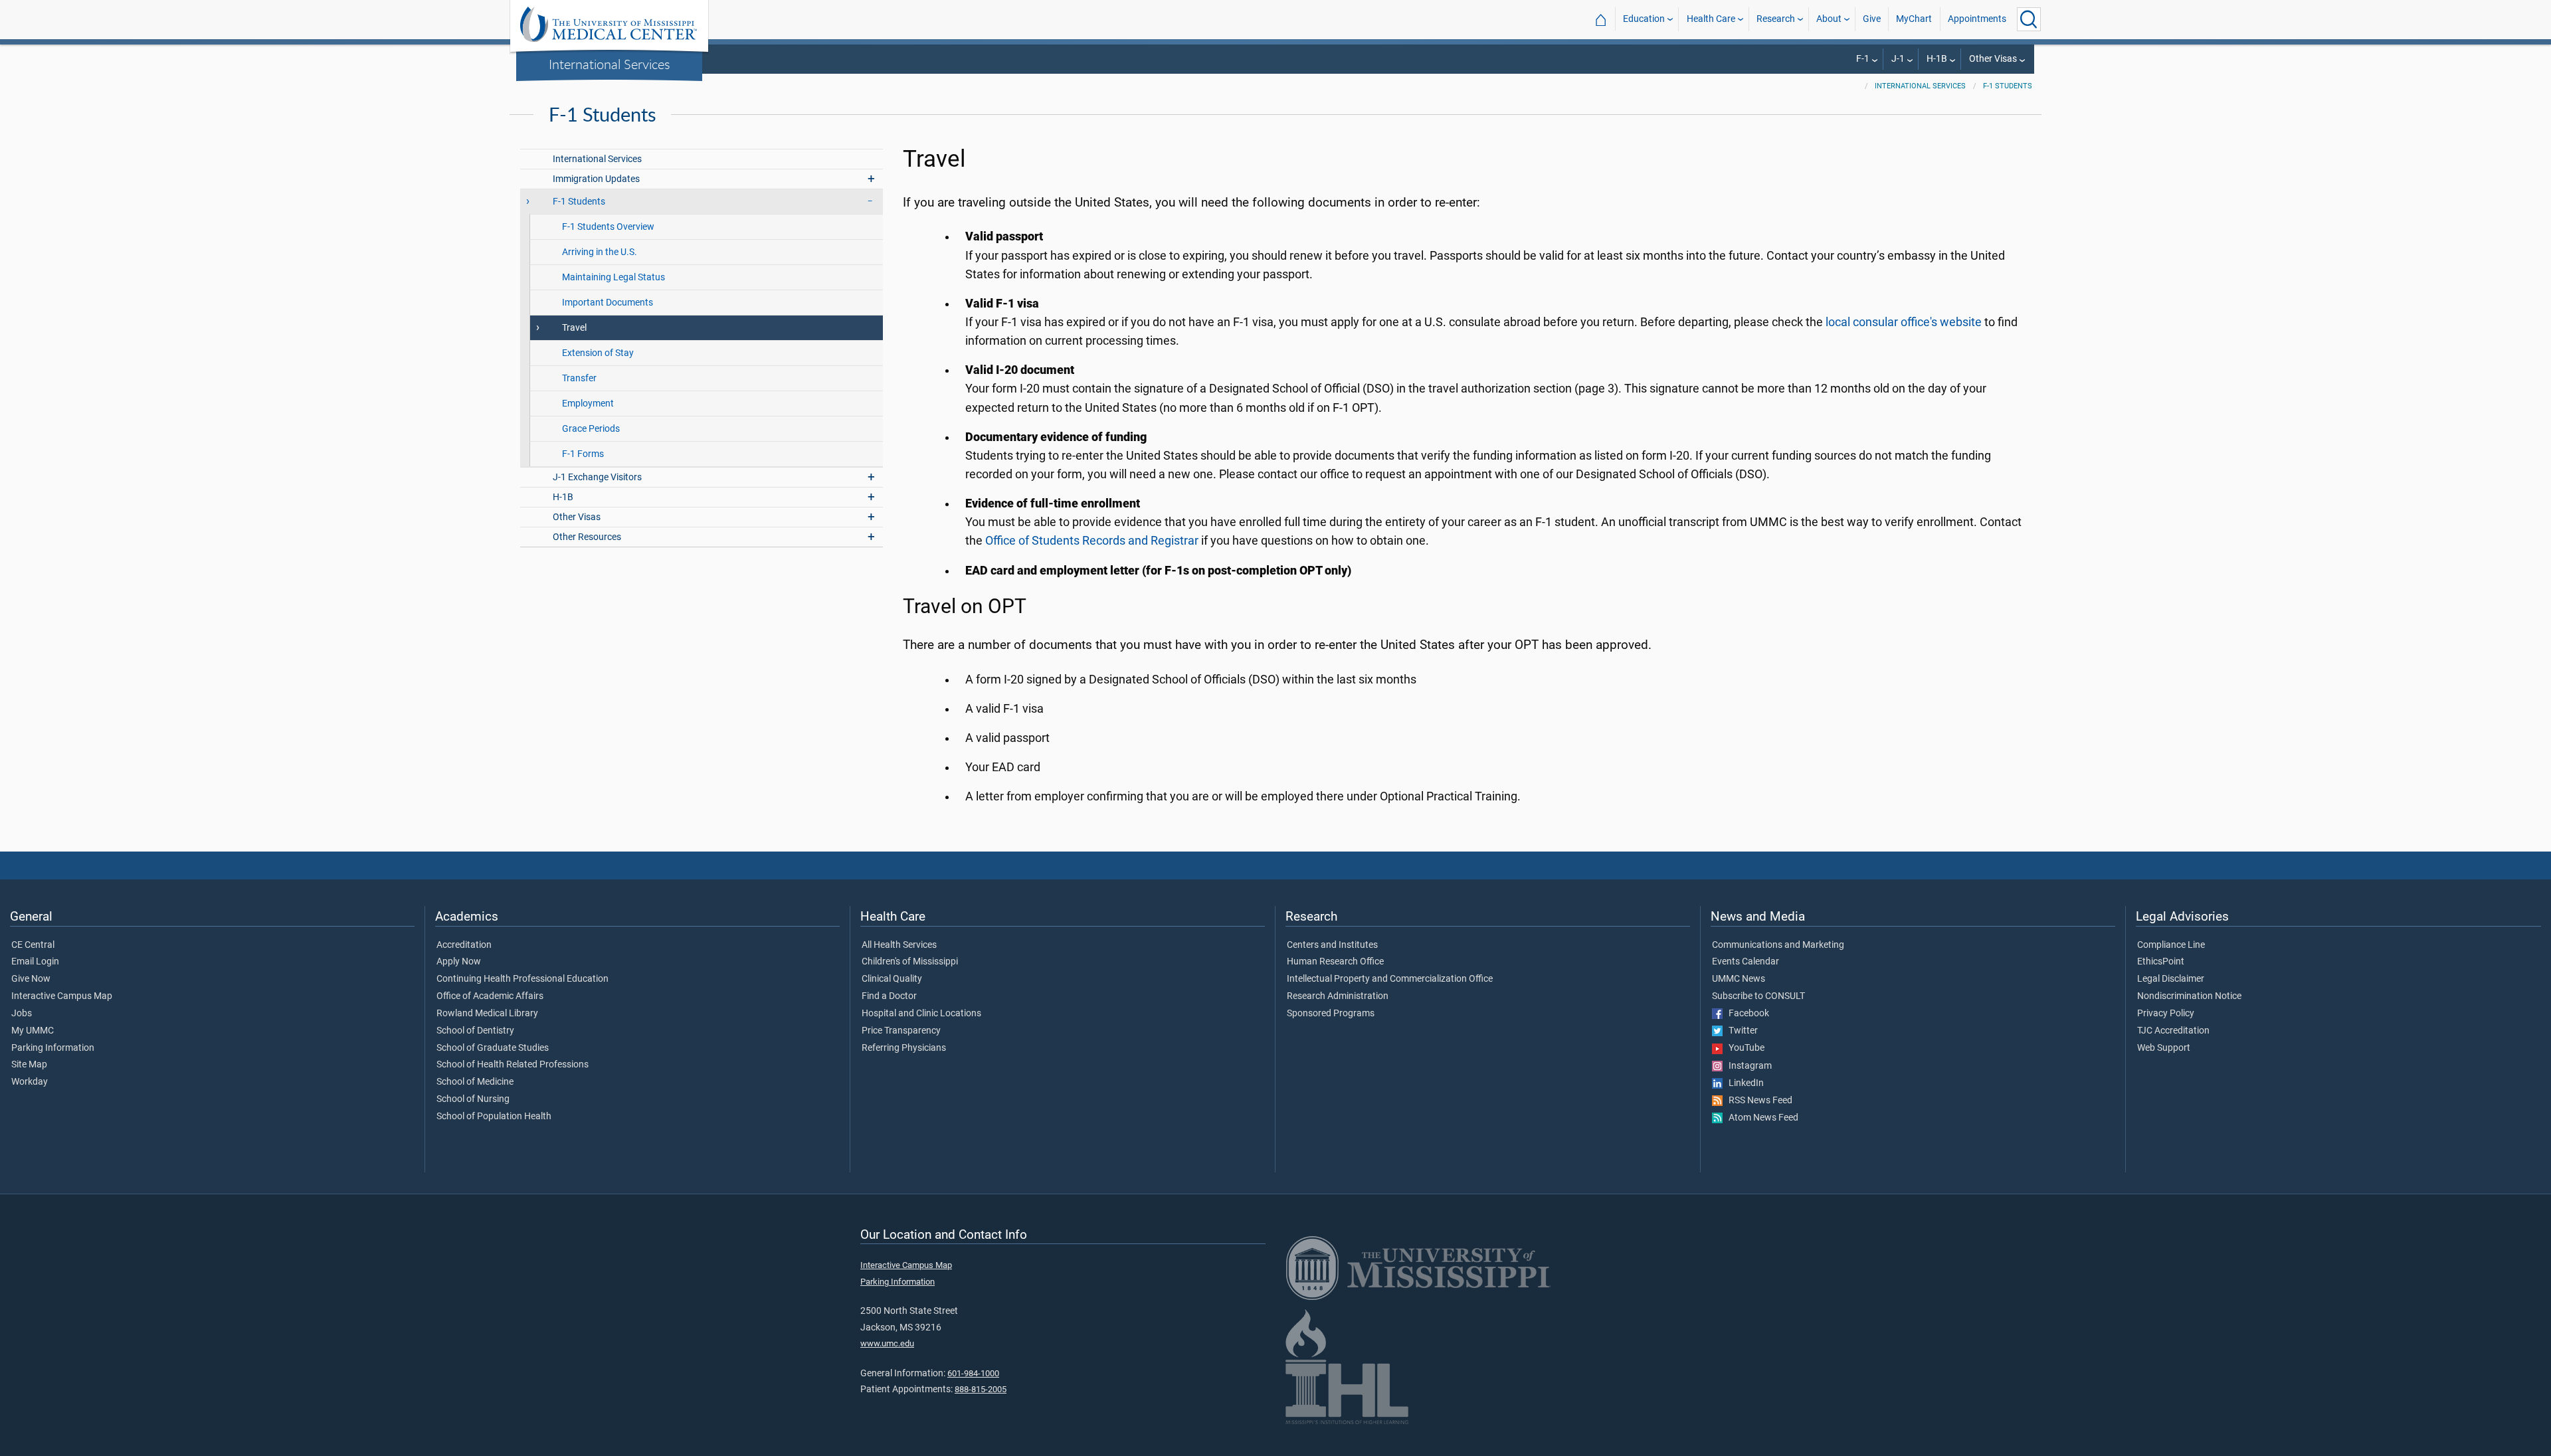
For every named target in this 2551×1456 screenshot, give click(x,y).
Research (1776, 19)
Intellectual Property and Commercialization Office (1390, 979)
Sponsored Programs (1331, 1014)
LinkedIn (1743, 1083)
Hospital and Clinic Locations (921, 1014)
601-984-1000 (973, 1373)
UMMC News (1739, 979)
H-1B (1937, 59)
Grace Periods (591, 429)
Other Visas (1993, 59)
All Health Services (899, 945)
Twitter (1740, 1031)
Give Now (31, 979)
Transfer (579, 378)
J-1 (1898, 59)
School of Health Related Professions (513, 1065)
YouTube (1744, 1048)
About (1829, 19)
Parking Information (53, 1048)
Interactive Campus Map (62, 996)
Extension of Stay (598, 353)
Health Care (1711, 19)
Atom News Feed (1760, 1118)
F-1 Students (2008, 86)
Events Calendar (1746, 962)
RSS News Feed (1757, 1101)
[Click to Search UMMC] (2029, 19)
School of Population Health (494, 1117)
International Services (610, 64)
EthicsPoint (2161, 962)
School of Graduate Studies (493, 1048)
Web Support (2164, 1048)
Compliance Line (2171, 945)
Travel (574, 328)
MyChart (1914, 19)
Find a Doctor (889, 996)
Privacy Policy (2166, 1014)
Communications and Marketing (1778, 945)
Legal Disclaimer (2171, 979)
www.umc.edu (887, 1343)
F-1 (1863, 59)
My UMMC (33, 1031)
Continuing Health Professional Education (522, 979)
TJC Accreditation (2173, 1031)
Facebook (1746, 1014)
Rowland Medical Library (487, 1014)
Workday (30, 1082)
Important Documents (608, 303)
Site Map (29, 1065)
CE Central (33, 945)
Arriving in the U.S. (600, 252)
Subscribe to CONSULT (1758, 996)
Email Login (35, 962)
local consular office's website (1904, 322)
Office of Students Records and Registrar (1092, 541)
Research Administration (1338, 996)
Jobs (22, 1014)
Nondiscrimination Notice (2189, 996)
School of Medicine (475, 1082)
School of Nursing (473, 1099)
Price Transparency (901, 1031)
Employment (588, 404)
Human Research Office (1335, 962)
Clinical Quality (892, 979)
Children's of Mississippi (910, 962)
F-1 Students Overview (608, 227)
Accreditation (464, 945)
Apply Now (459, 962)
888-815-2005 (981, 1389)
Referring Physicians (904, 1048)
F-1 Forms (583, 454)
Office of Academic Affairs (490, 996)
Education (1644, 19)
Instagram (1747, 1066)
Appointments (1977, 19)
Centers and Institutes (1332, 945)
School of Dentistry (475, 1031)
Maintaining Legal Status (614, 277)
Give (1872, 19)
